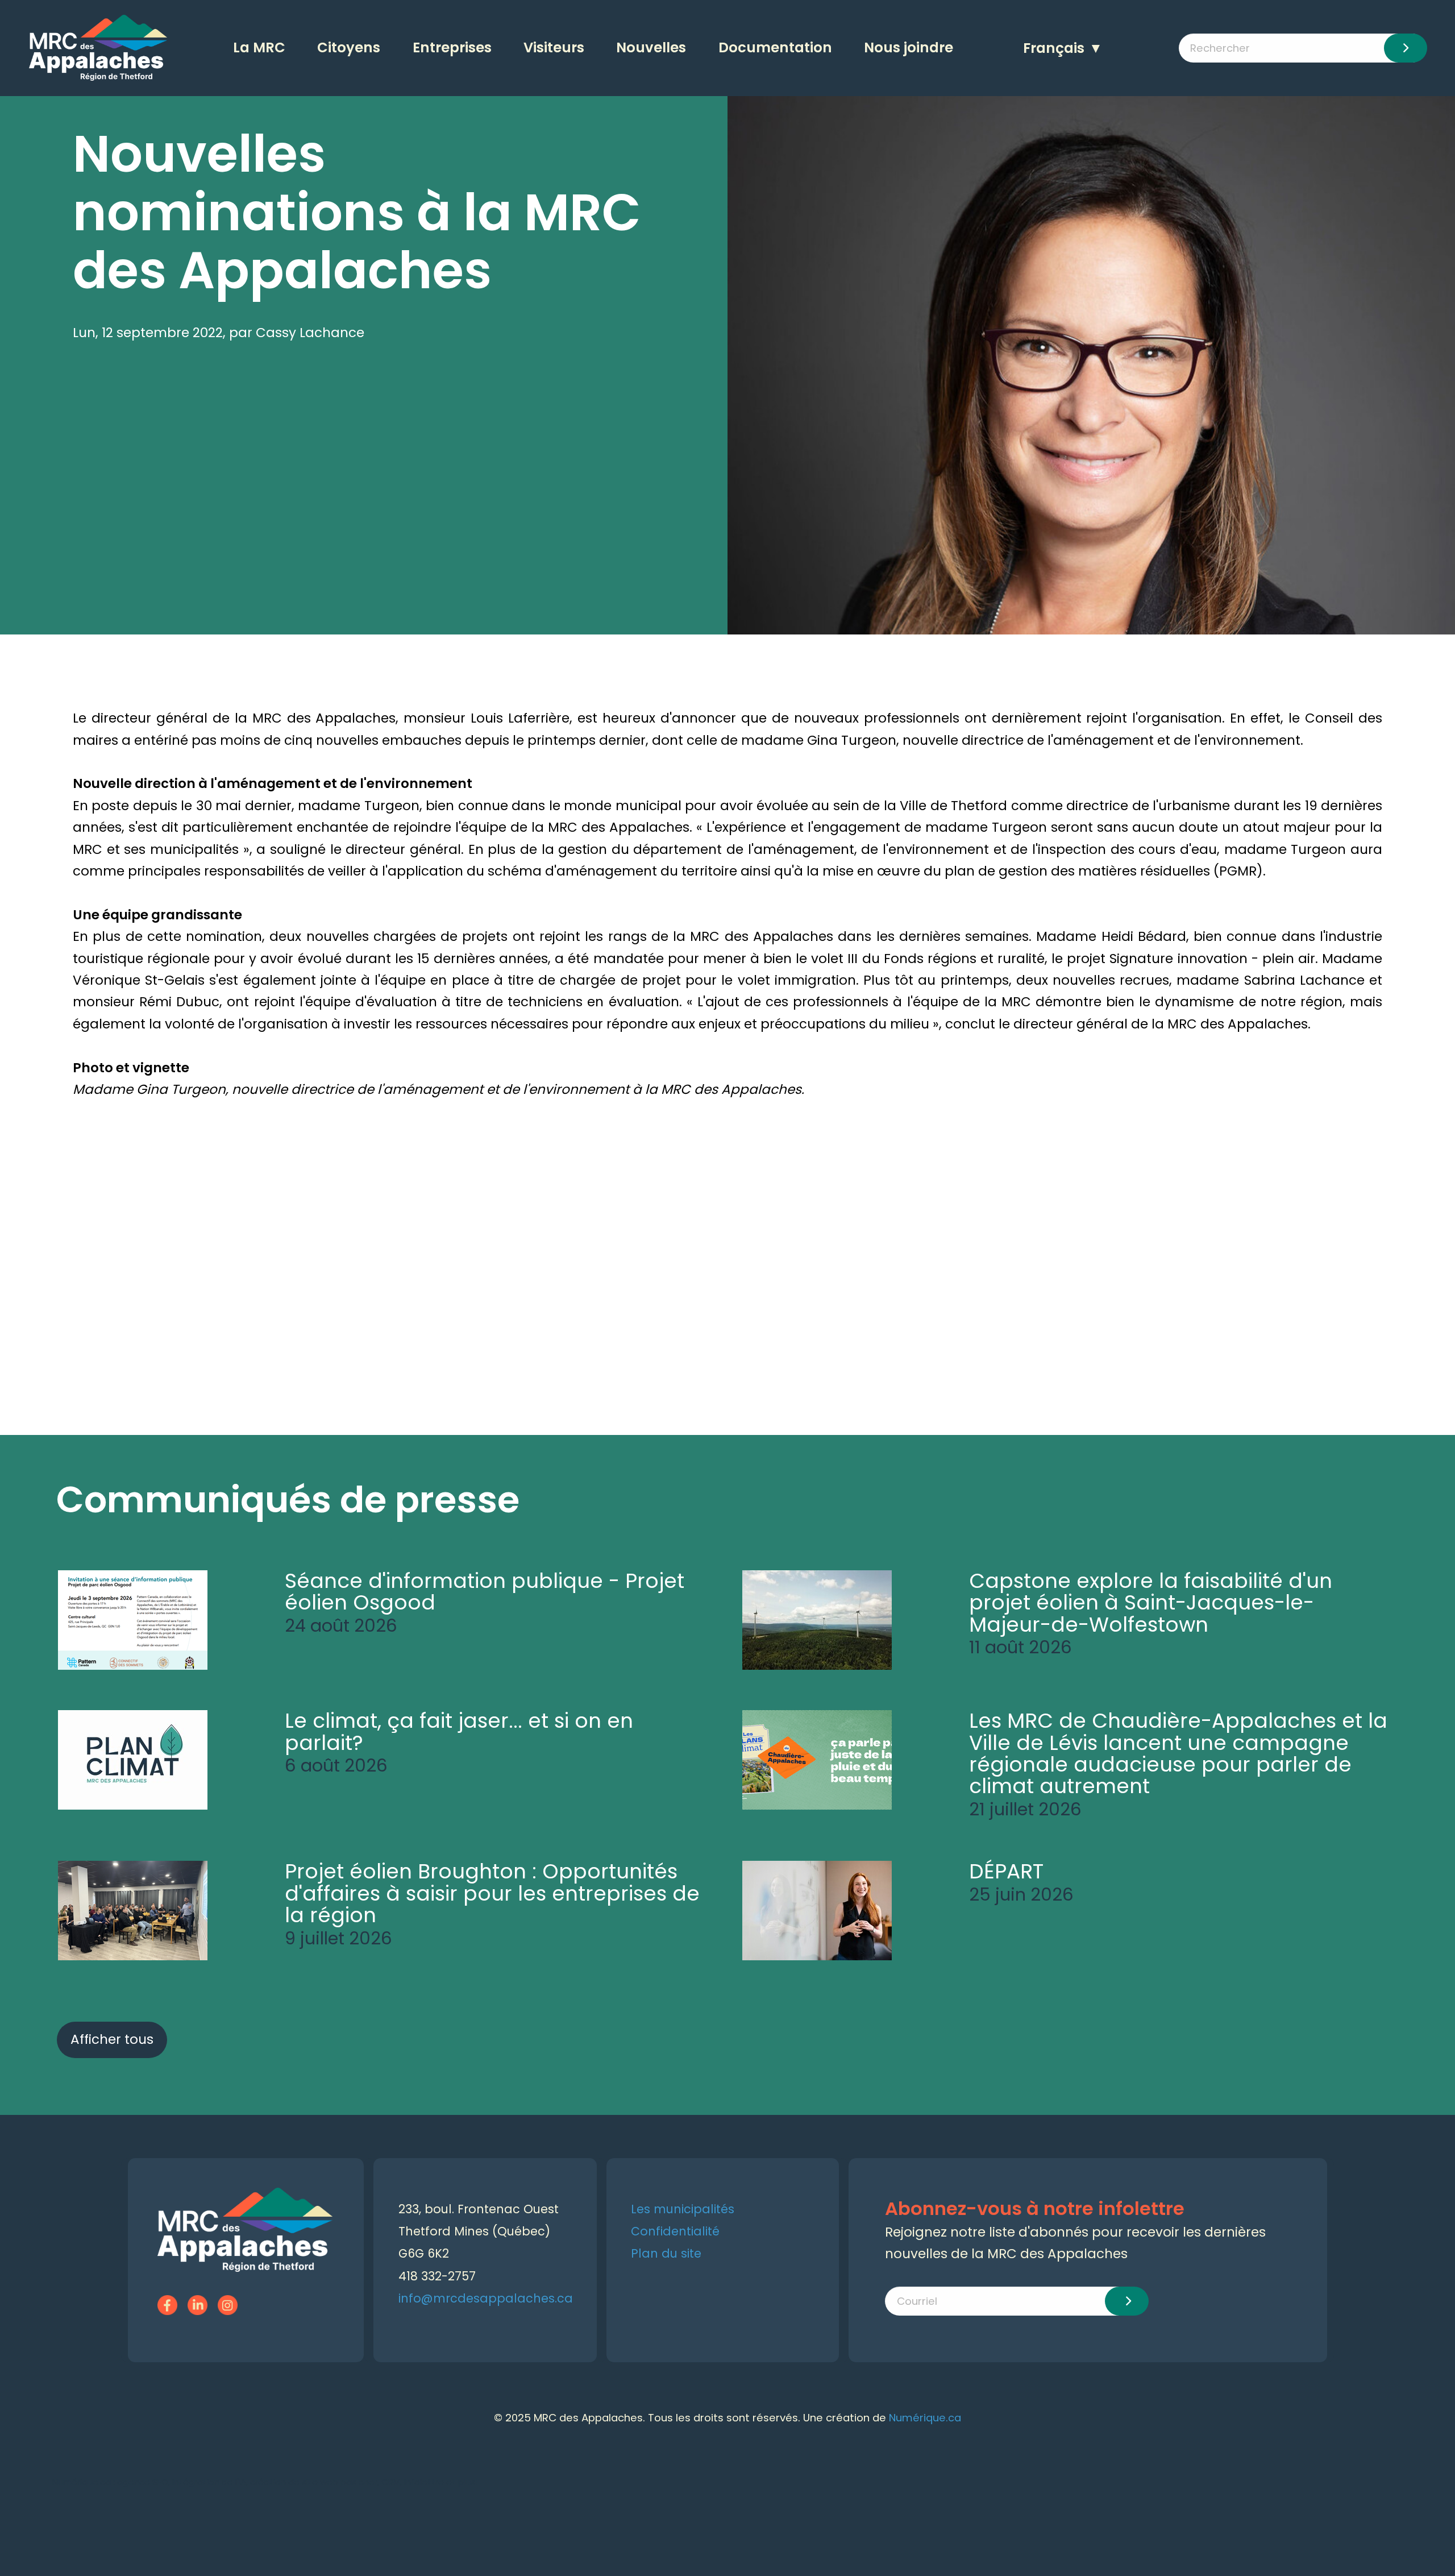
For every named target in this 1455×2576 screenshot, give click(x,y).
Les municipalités (683, 2209)
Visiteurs (554, 47)
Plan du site (666, 2253)
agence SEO (143, 2482)
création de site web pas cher (314, 2482)
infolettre (424, 2482)
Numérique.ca (925, 2418)
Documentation (775, 47)
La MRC (259, 47)
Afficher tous (112, 2039)
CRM (391, 2482)
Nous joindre (909, 47)
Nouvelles (651, 47)
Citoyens (349, 47)
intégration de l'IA (209, 2482)
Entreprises (452, 47)
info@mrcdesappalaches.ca (486, 2298)
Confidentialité (675, 2231)
